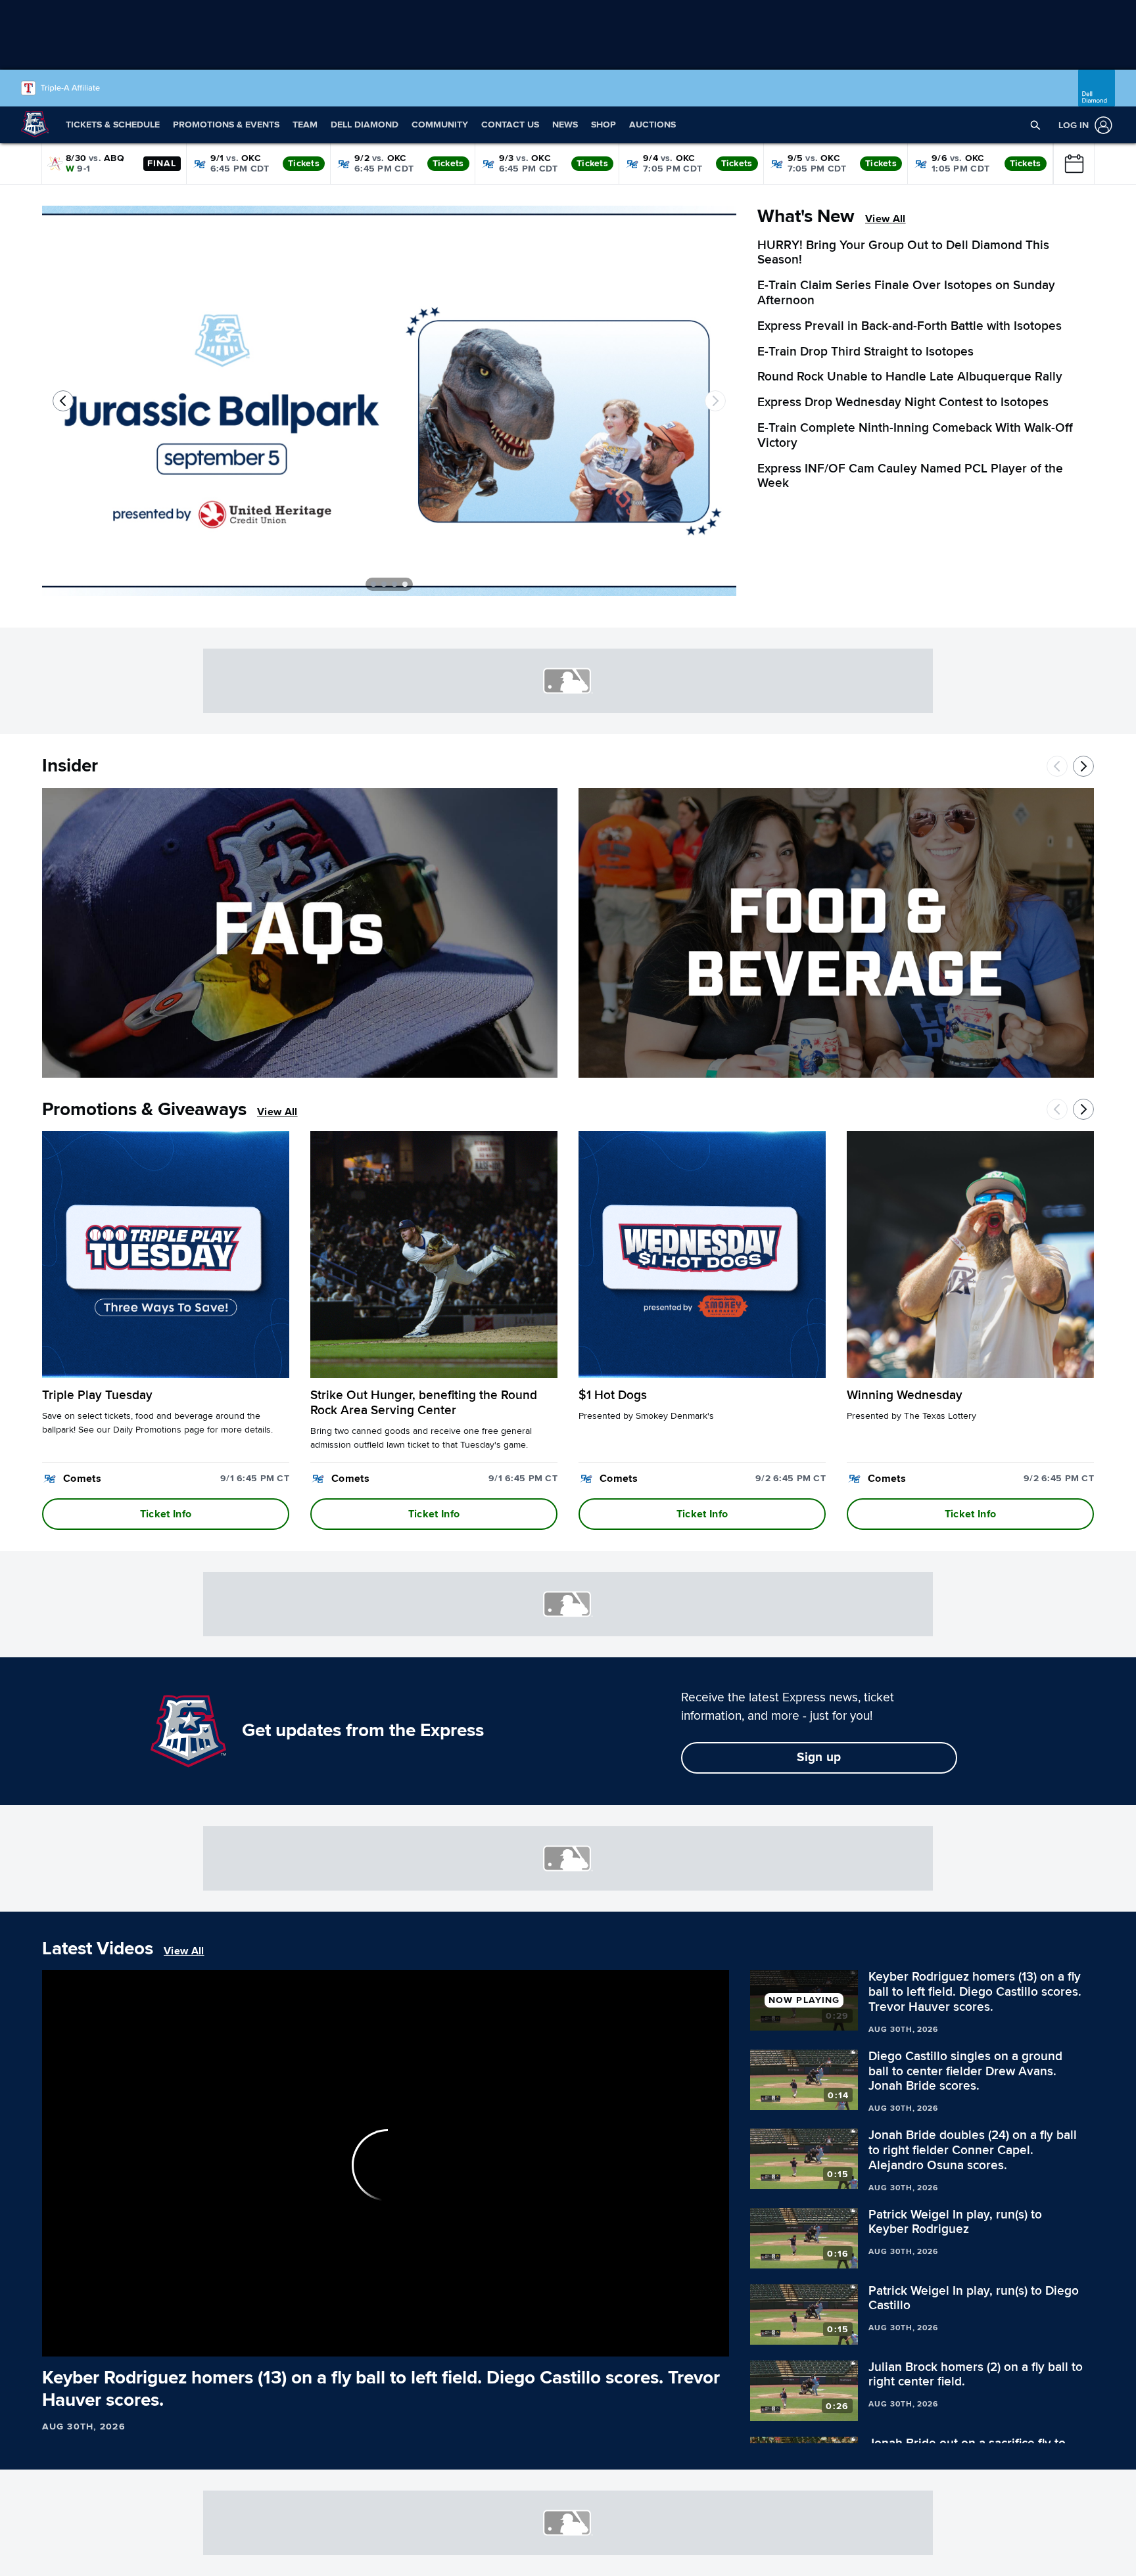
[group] (386, 2163)
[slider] (386, 2324)
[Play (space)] (81, 2340)
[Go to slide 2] (384, 584)
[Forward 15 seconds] (103, 2340)
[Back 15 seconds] (58, 2340)
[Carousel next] (715, 401)
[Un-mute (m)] (131, 2340)
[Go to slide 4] (405, 584)
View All (886, 219)
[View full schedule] (1074, 164)
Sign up (819, 1758)
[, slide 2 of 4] (389, 406)
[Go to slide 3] (394, 584)
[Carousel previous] (63, 401)
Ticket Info (166, 1514)
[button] (1035, 125)
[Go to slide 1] (373, 584)
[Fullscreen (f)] (712, 2340)
